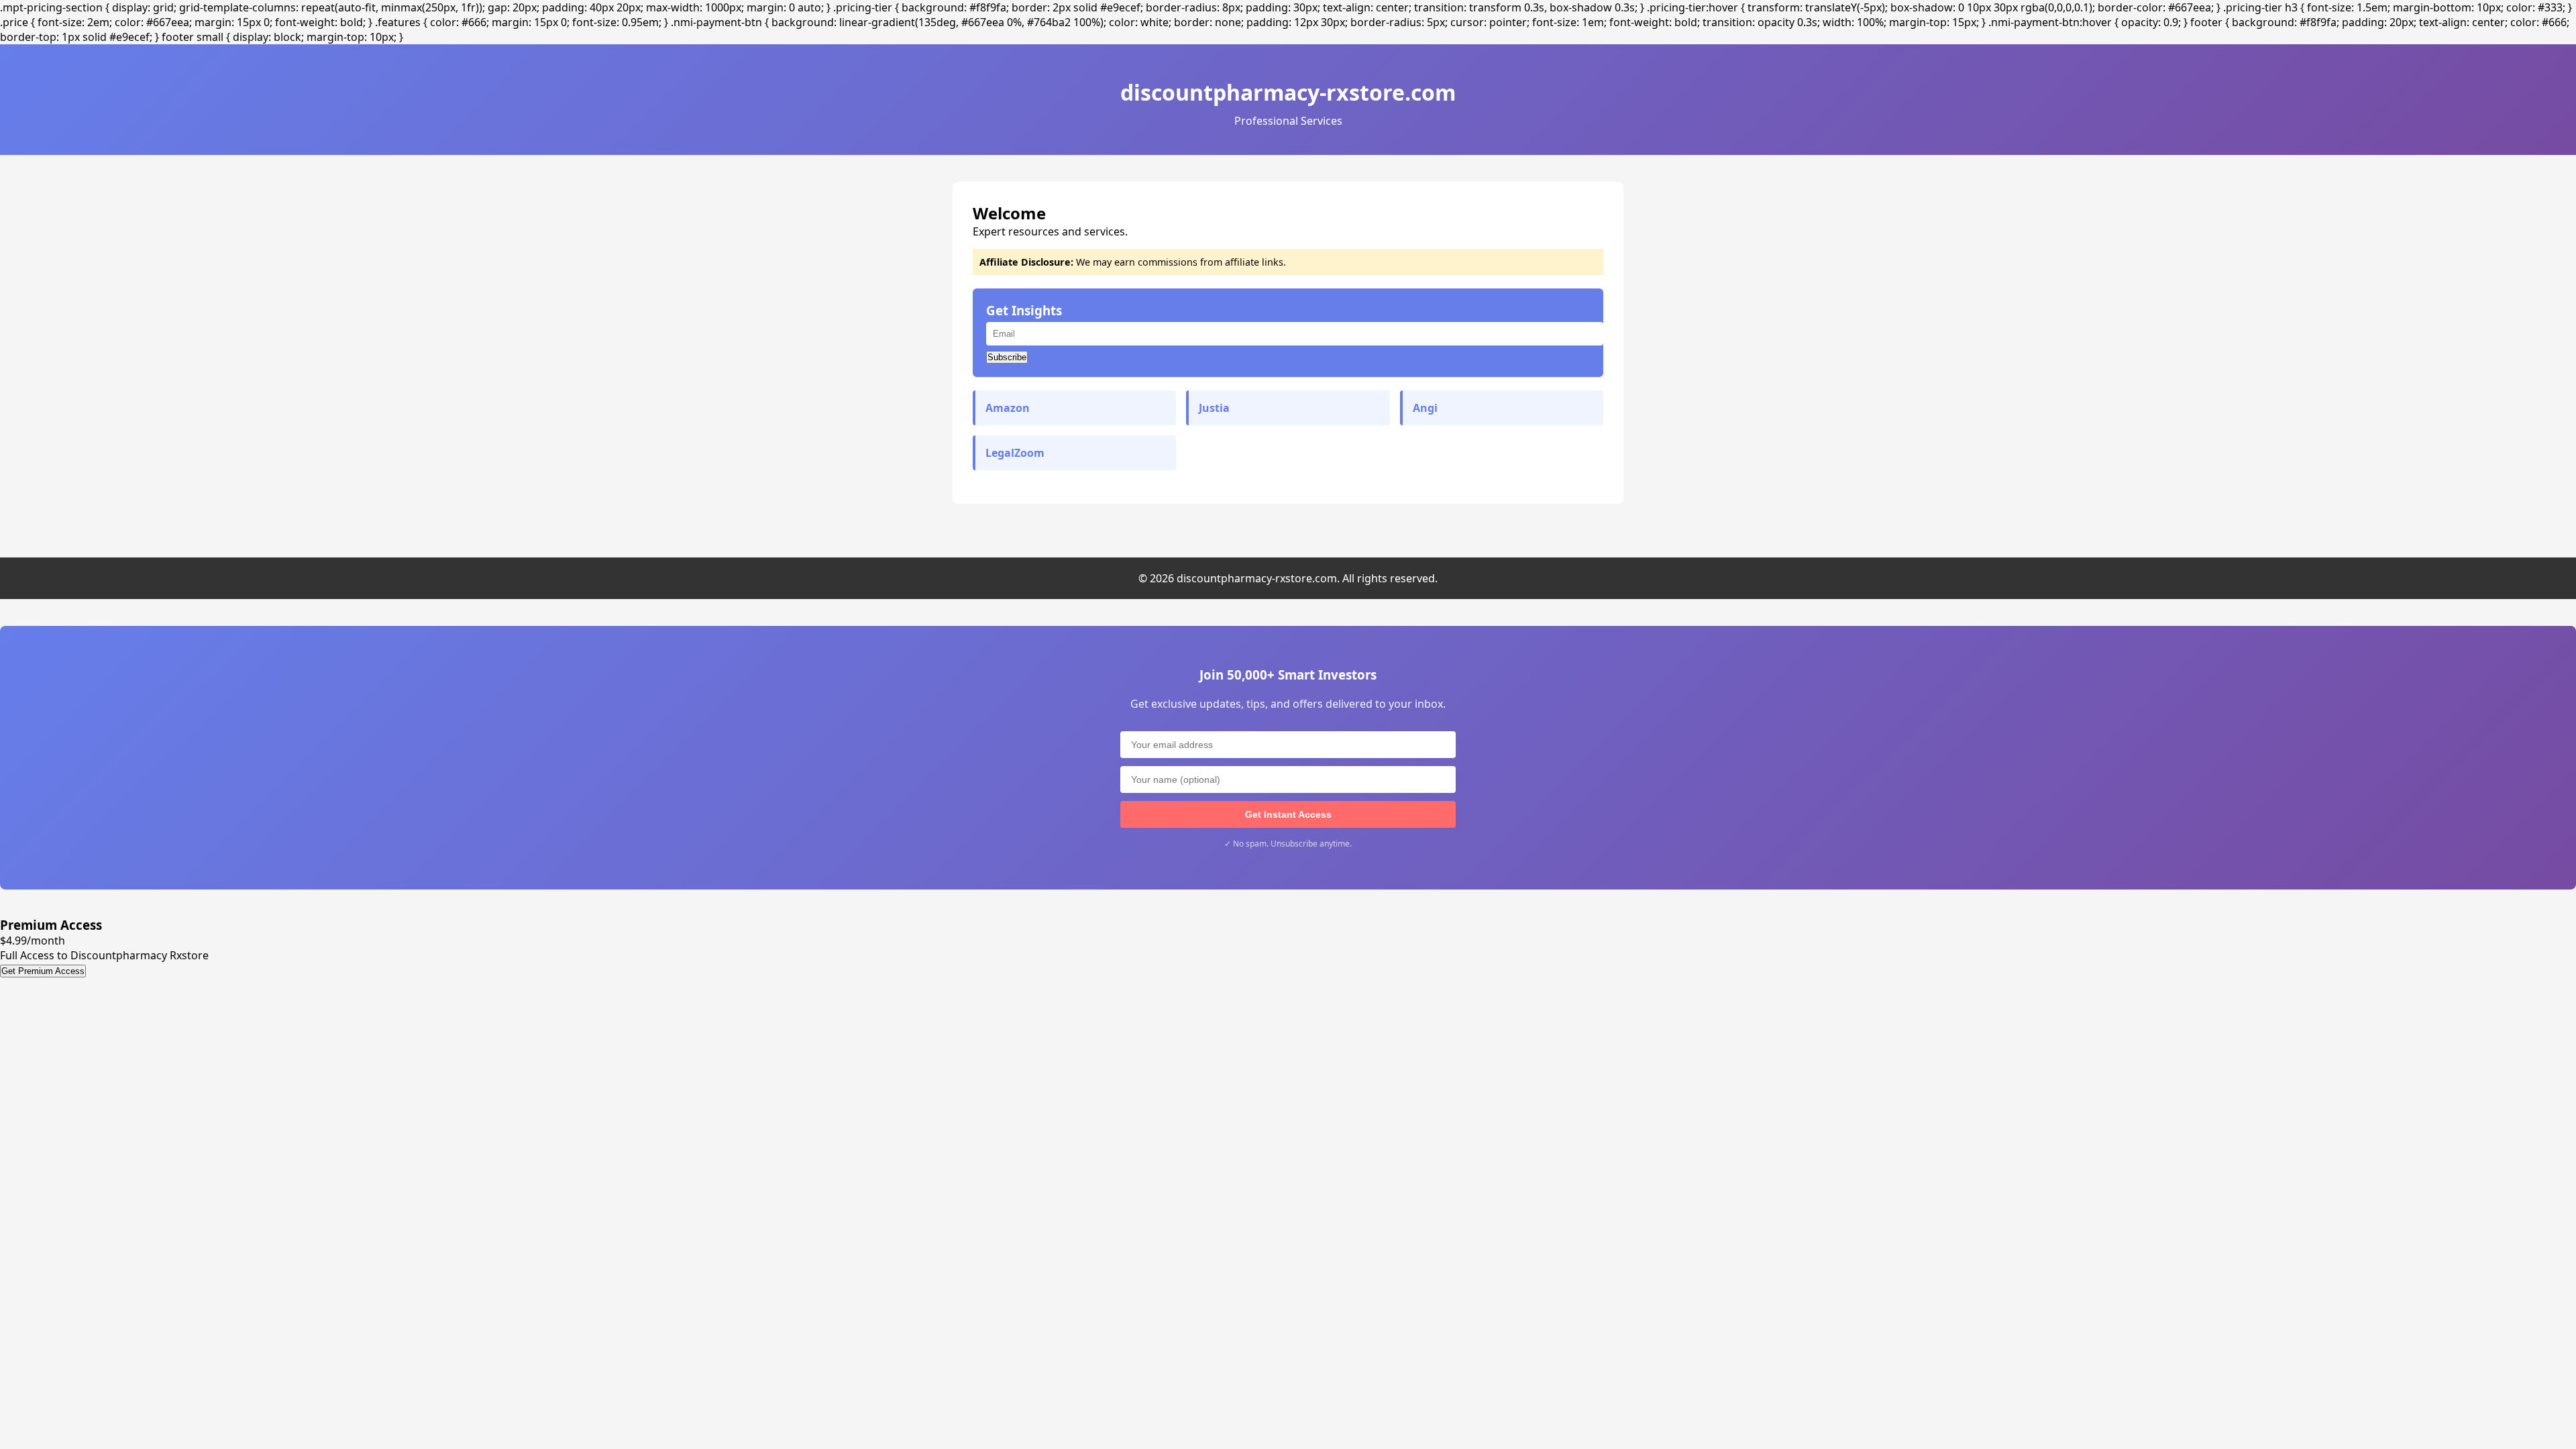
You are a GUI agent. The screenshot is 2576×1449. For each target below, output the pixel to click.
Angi (1425, 408)
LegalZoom (1015, 453)
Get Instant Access (1288, 814)
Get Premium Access (43, 971)
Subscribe (1007, 357)
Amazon (1008, 408)
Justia (1214, 408)
